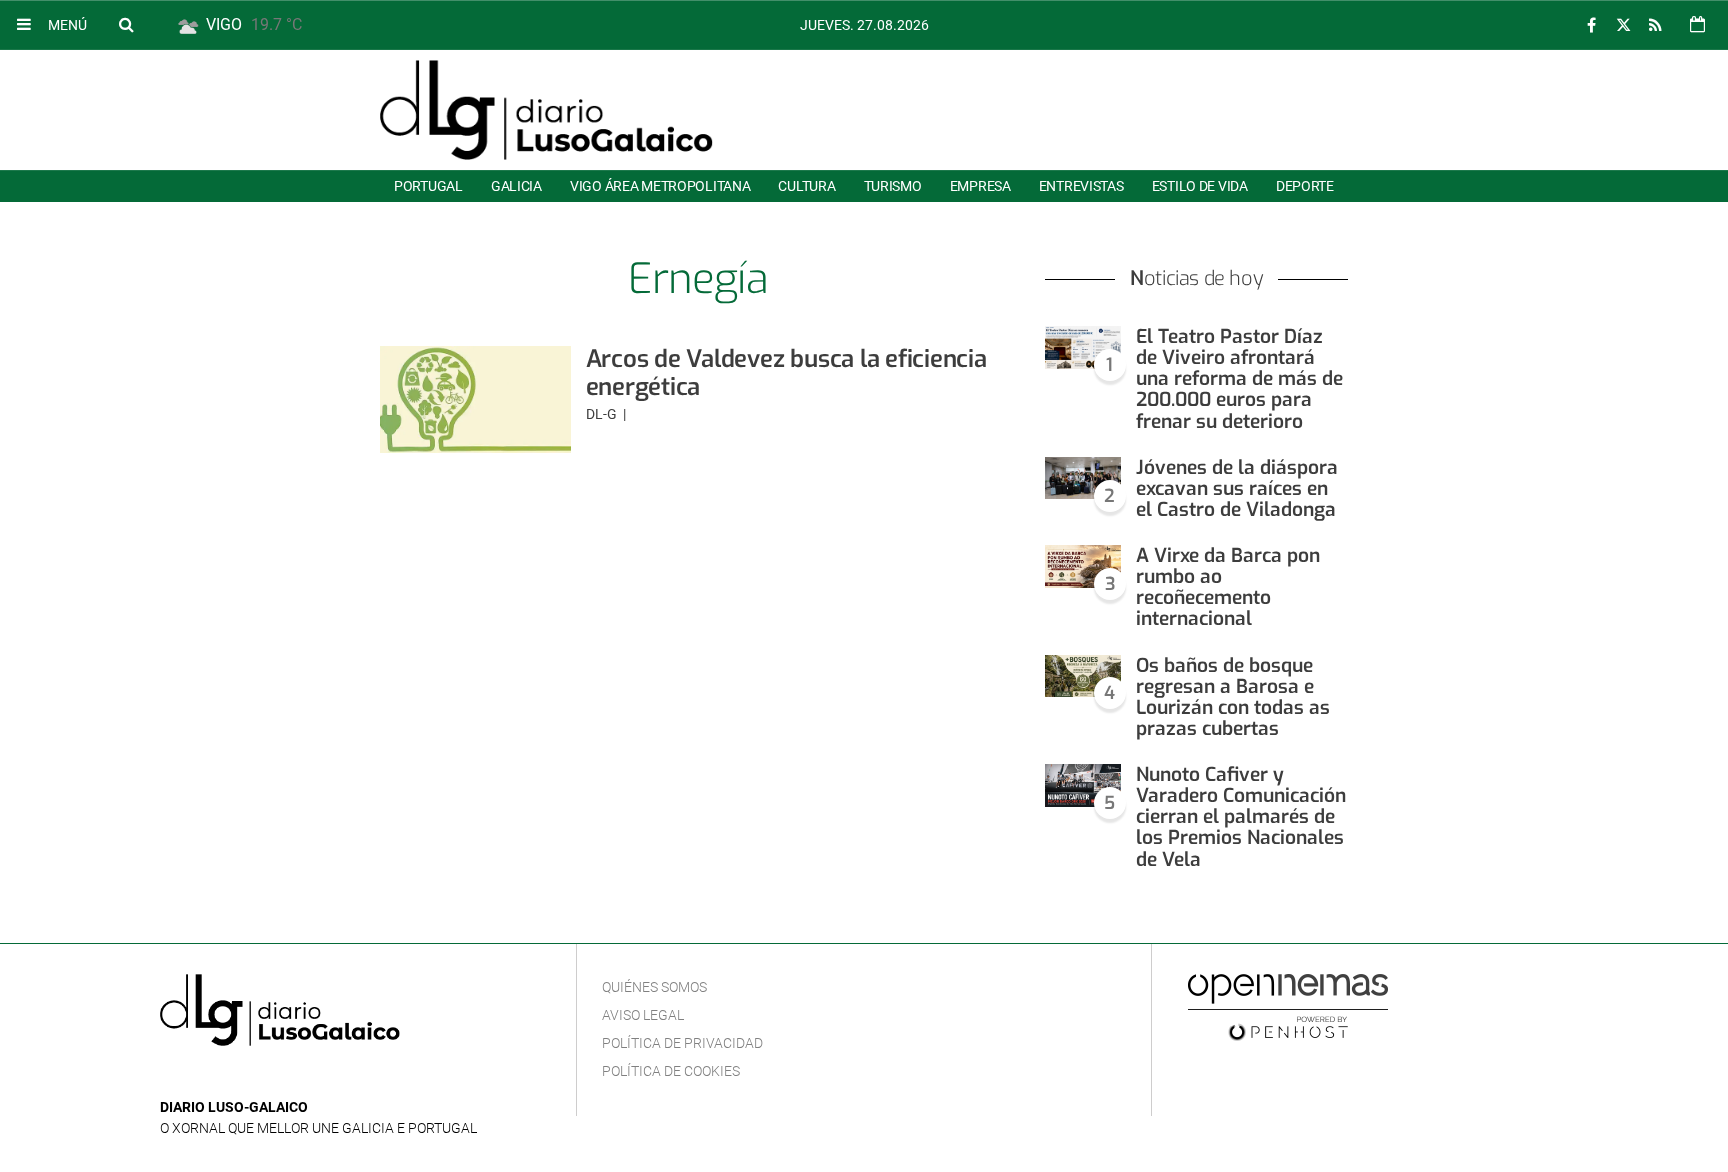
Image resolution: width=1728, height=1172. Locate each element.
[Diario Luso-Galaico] (546, 110)
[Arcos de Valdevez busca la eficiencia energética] (475, 399)
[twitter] (1623, 25)
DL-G (603, 414)
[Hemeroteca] (1697, 24)
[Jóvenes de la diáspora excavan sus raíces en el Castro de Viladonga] (1083, 478)
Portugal (428, 186)
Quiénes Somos (654, 987)
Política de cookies (671, 1071)
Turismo (893, 186)
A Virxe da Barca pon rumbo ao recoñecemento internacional (1228, 587)
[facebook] (1591, 25)
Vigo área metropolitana (660, 186)
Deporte (1305, 186)
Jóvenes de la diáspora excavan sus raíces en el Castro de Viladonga (1237, 488)
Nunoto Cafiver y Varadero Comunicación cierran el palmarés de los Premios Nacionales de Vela (1241, 817)
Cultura (806, 186)
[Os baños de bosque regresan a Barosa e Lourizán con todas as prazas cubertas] (1083, 676)
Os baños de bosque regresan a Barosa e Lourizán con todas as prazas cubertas (1233, 697)
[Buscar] (126, 24)
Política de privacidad (682, 1043)
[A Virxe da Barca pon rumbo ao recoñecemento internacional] (1083, 566)
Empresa (980, 186)
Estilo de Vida (1200, 186)
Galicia (516, 186)
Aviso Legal (643, 1015)
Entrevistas (1081, 186)
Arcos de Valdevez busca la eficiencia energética (786, 373)
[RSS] (1655, 25)
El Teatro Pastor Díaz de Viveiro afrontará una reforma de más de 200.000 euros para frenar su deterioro (1239, 379)
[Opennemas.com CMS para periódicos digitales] (1288, 1006)
